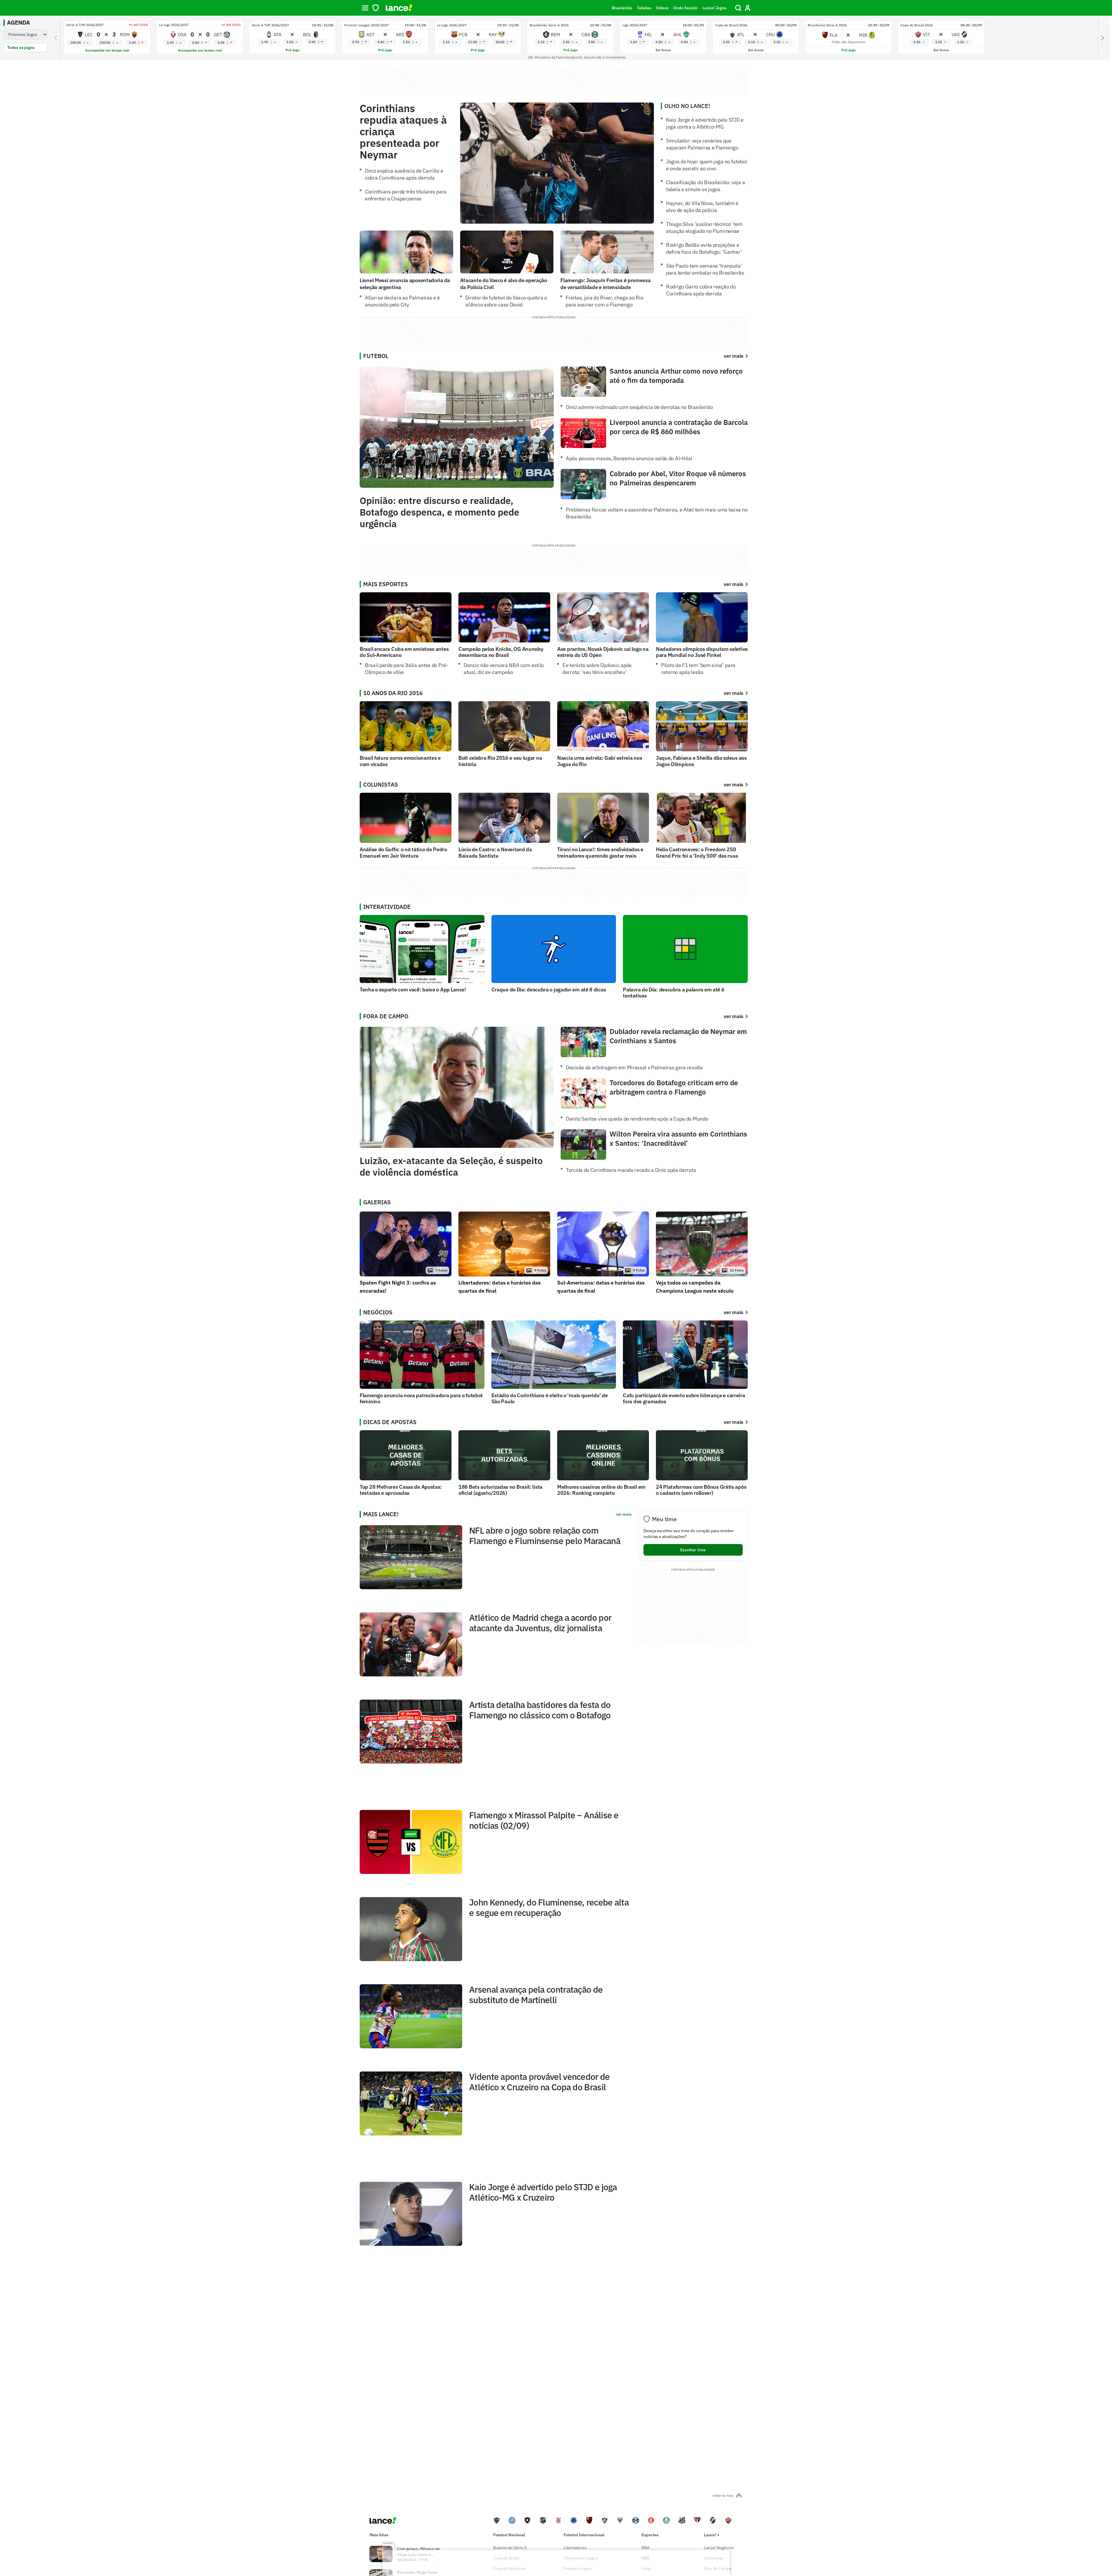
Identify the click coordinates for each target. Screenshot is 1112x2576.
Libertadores (575, 2548)
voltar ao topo (723, 2495)
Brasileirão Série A (510, 2548)
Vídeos (662, 8)
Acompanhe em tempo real (107, 50)
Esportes (650, 2535)
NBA (645, 2548)
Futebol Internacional (584, 2535)
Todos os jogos (21, 47)
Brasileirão (622, 8)
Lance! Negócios (719, 2548)
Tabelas (644, 8)
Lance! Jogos (715, 8)
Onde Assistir (686, 8)
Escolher (693, 1550)
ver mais (734, 584)
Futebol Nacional (509, 2535)
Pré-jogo (293, 50)
